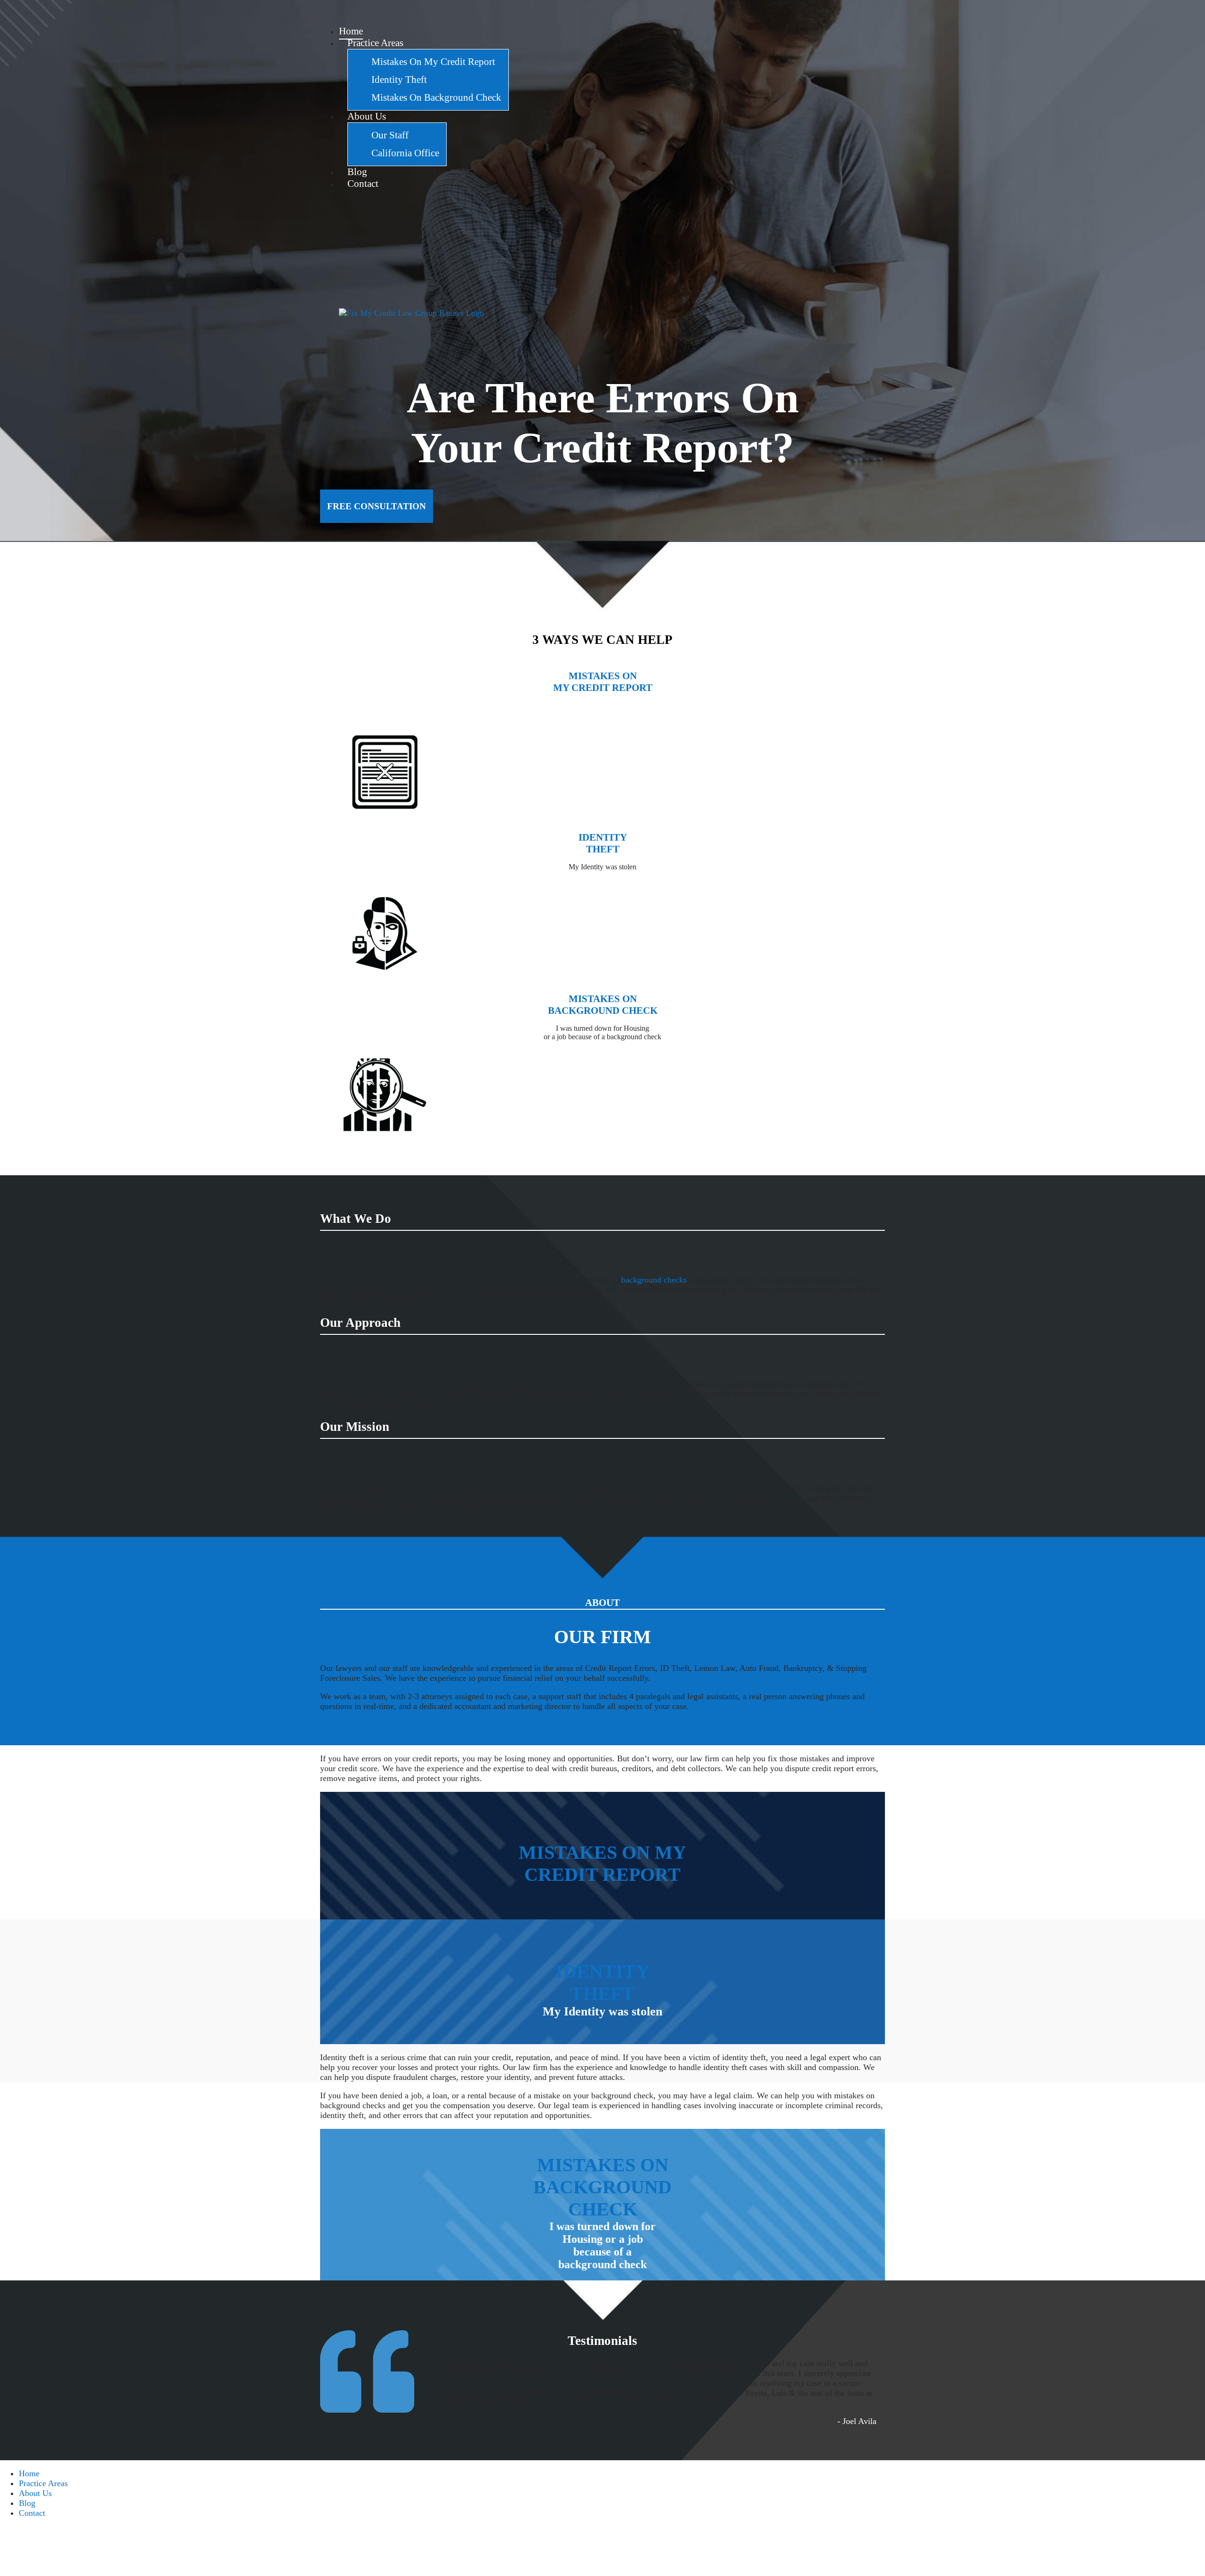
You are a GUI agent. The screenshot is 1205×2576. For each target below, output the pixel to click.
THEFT (603, 849)
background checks (654, 1280)
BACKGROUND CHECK (603, 1011)
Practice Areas (43, 2483)
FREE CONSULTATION (377, 506)
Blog (27, 2503)
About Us (35, 2493)
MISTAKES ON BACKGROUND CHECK (602, 2187)
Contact (32, 2513)
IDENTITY (603, 837)
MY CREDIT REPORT (603, 688)
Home (29, 2473)
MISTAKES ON (603, 676)
